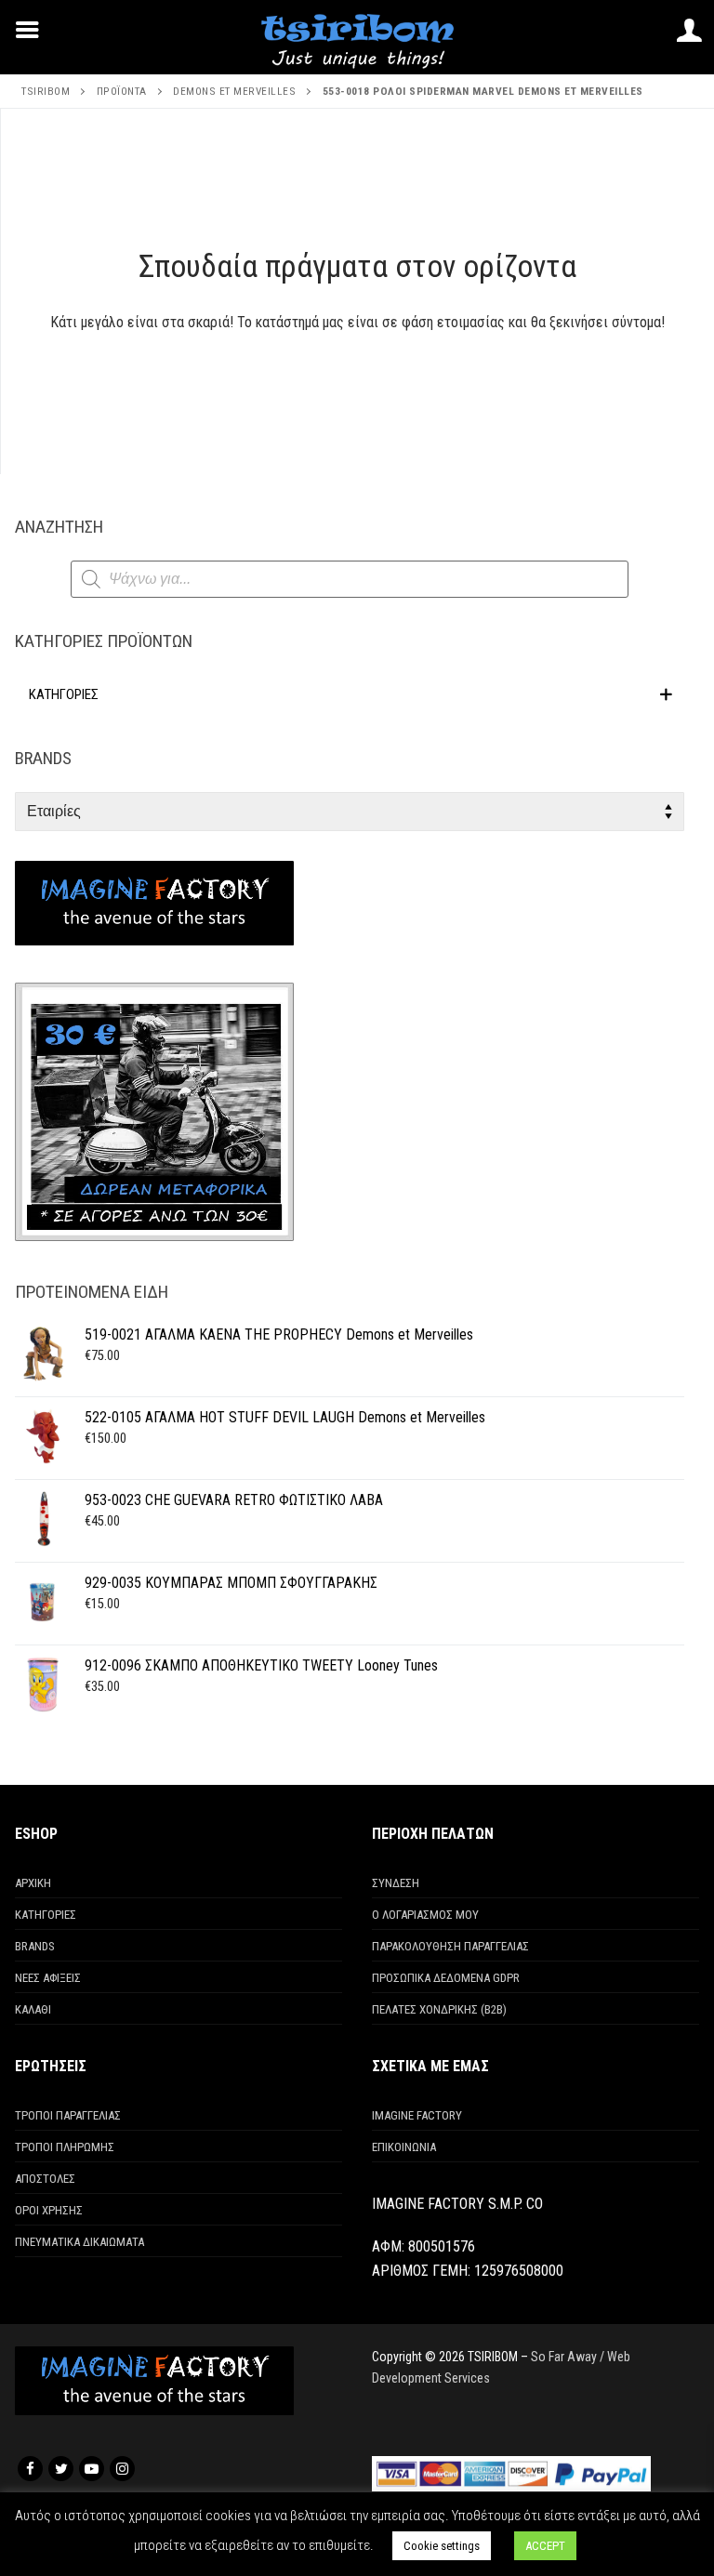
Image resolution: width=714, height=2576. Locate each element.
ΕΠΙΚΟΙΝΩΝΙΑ (404, 2147)
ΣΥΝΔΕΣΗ (396, 1883)
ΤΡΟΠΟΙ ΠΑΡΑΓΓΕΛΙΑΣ (68, 2115)
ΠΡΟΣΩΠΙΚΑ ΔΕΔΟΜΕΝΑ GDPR (446, 1978)
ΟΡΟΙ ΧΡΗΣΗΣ (49, 2210)
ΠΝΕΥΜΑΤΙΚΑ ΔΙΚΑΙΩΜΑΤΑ (79, 2242)
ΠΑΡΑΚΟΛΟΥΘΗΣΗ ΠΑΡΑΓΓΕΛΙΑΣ (450, 1946)
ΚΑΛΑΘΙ (33, 2009)
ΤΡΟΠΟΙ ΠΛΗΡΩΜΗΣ (65, 2147)
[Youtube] (92, 2469)
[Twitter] (61, 2469)
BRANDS (35, 1946)
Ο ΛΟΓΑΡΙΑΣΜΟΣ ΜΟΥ (425, 1915)
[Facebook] (30, 2469)
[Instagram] (122, 2469)
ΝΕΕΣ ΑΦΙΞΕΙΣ (48, 1978)
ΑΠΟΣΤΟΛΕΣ (45, 2179)
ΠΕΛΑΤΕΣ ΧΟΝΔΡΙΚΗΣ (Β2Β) (439, 2009)
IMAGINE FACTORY (417, 2115)
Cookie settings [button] (442, 2546)
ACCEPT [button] (545, 2546)
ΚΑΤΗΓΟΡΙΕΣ (46, 1915)
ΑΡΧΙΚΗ (33, 1883)
